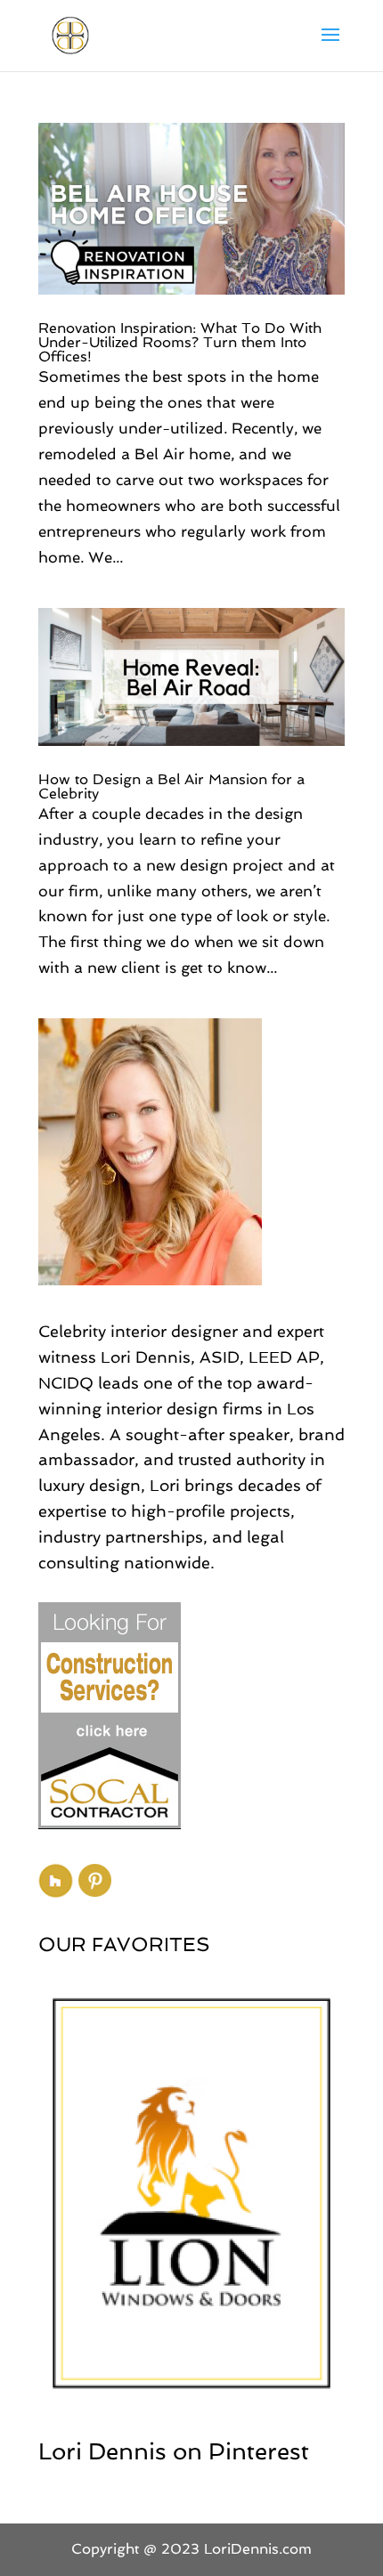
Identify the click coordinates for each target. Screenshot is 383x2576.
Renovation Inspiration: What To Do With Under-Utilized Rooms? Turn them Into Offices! (180, 342)
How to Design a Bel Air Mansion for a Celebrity (171, 786)
